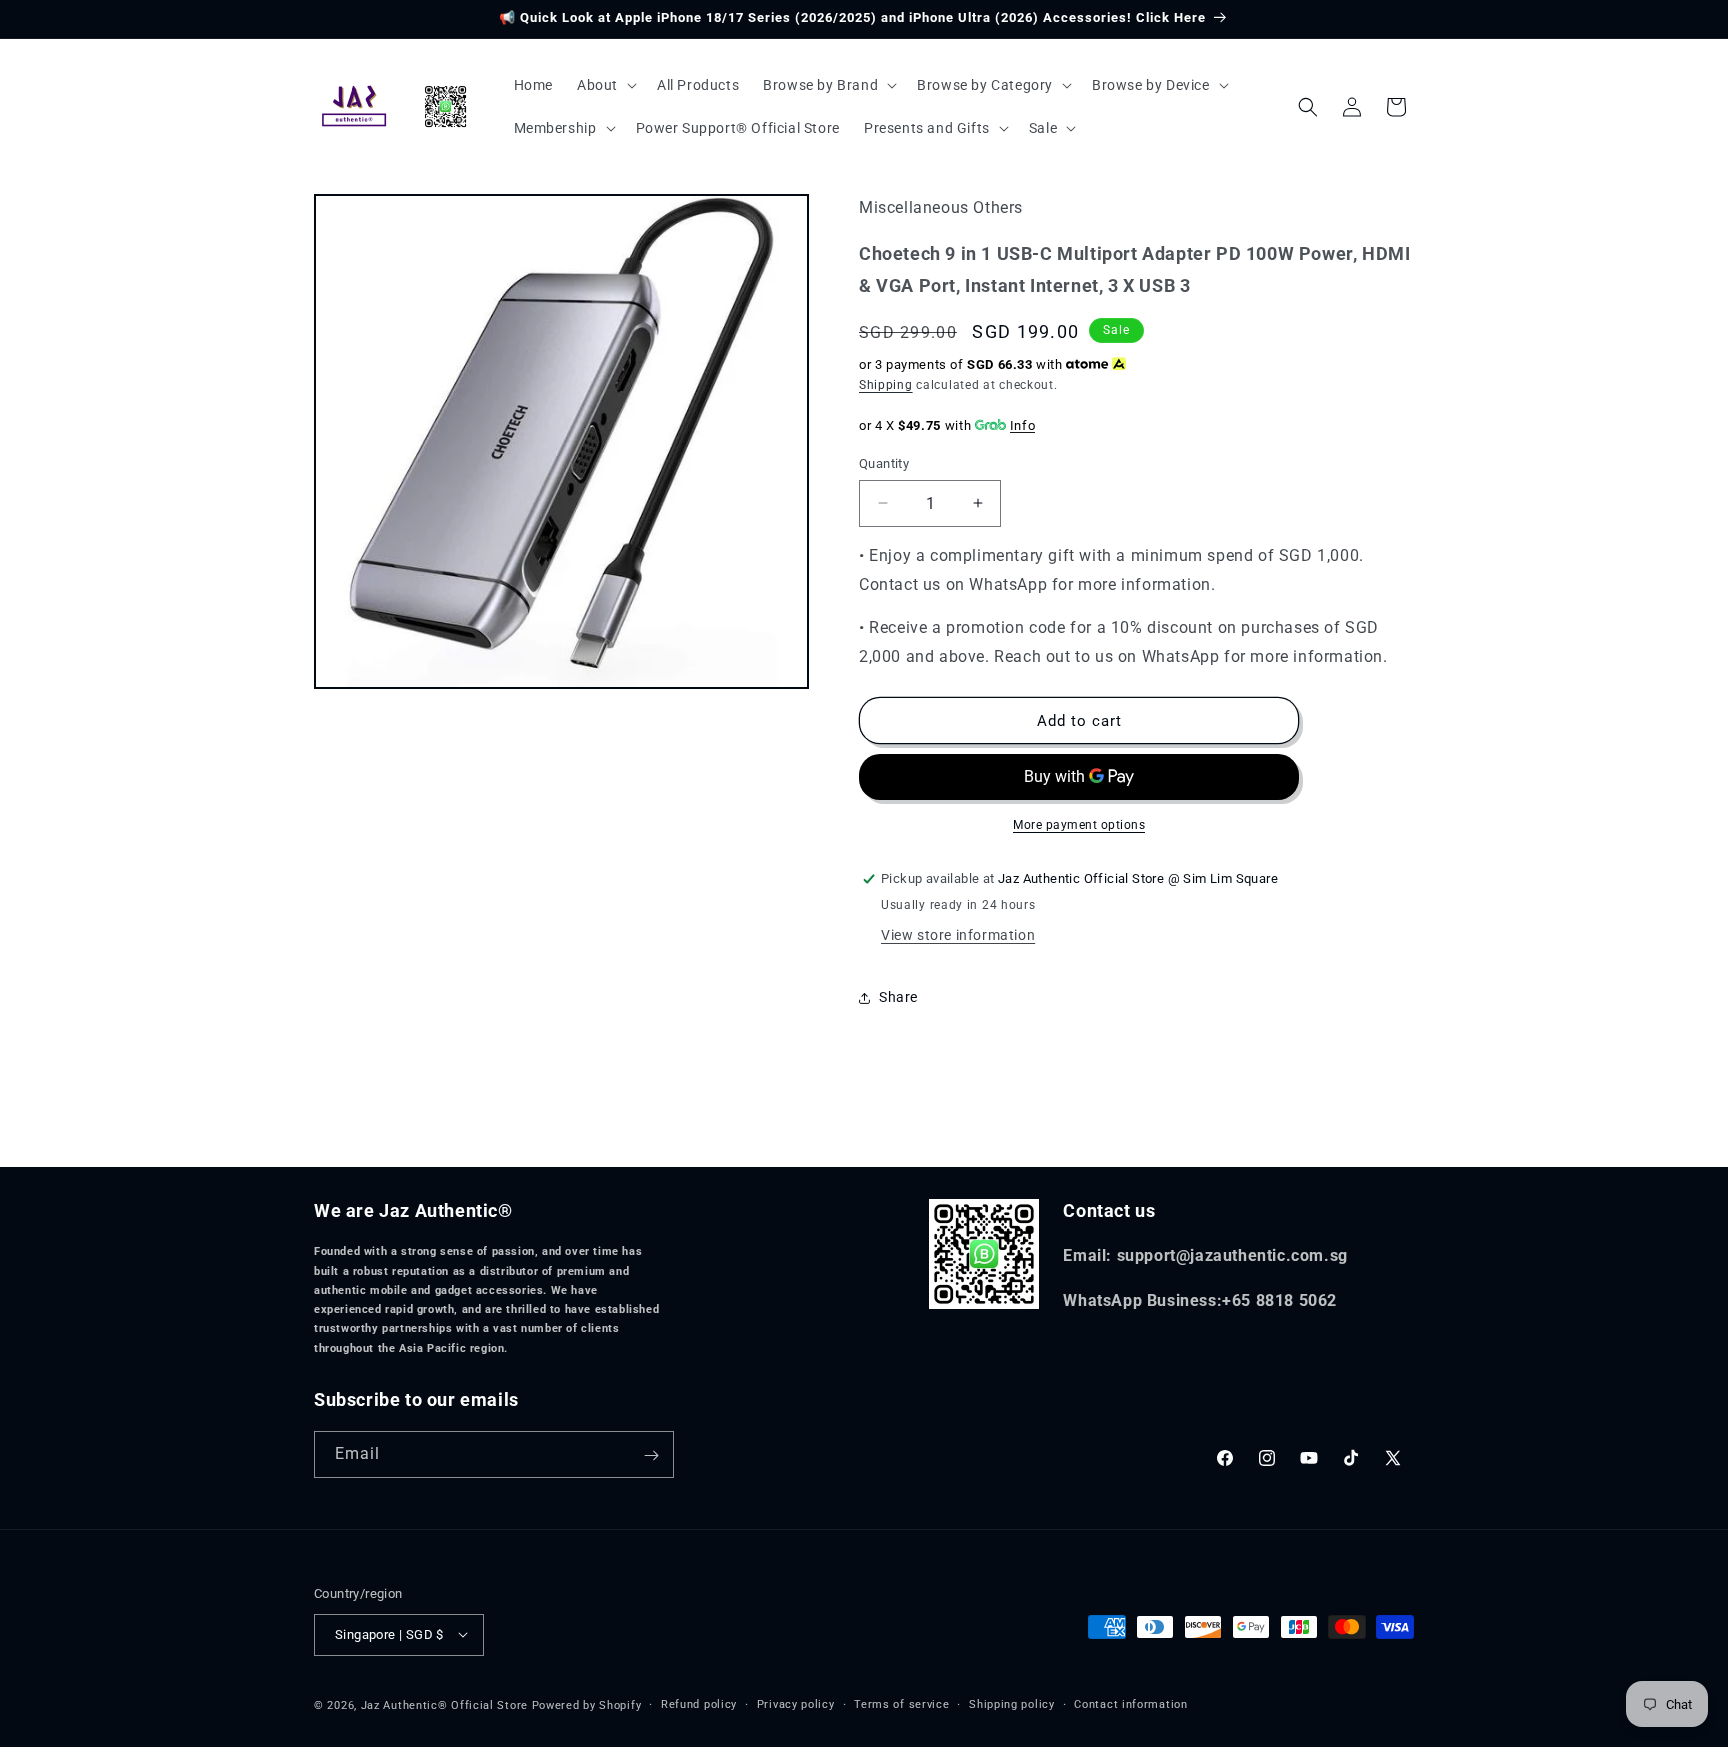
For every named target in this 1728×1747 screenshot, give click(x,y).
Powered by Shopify (587, 1704)
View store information (958, 935)
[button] (605, 85)
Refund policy (699, 1703)
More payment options (1079, 825)
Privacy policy (796, 1703)
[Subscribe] (651, 1455)
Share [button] (898, 997)
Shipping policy (1012, 1703)
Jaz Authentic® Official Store (444, 1704)
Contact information (1130, 1703)
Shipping (886, 385)
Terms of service (901, 1703)
